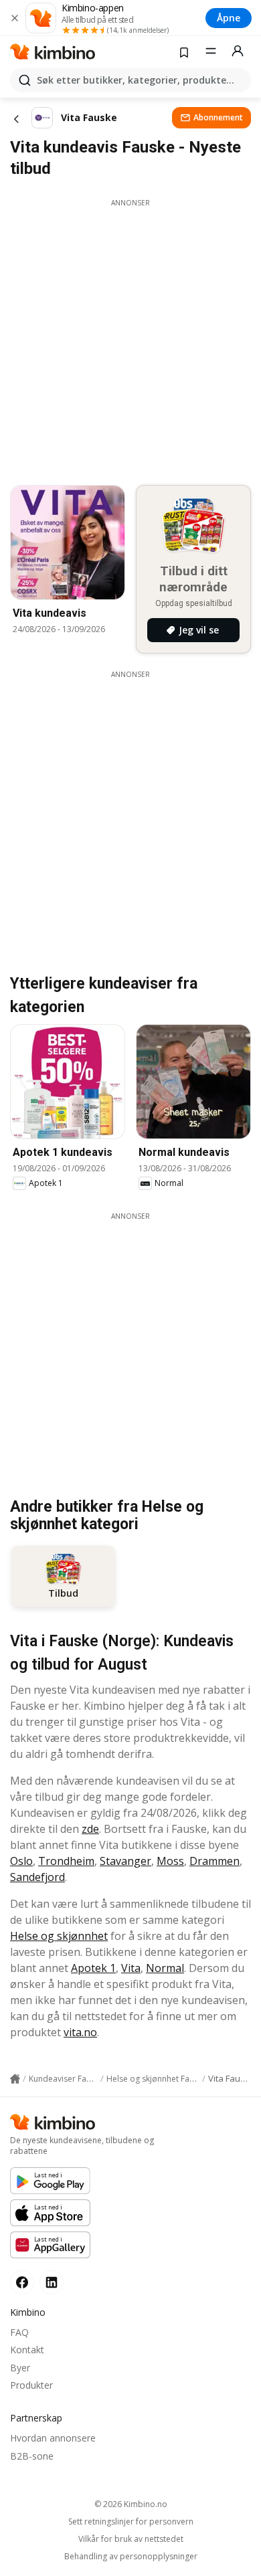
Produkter (31, 2385)
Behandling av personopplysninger (131, 2557)
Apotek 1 (93, 1968)
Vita (131, 1968)
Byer (20, 2368)
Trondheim (66, 1861)
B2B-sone (32, 2456)
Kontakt (27, 2350)
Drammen (214, 1861)
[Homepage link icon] (15, 2079)
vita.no (80, 2032)
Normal (165, 1968)
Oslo (21, 1861)
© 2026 (131, 2504)
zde (90, 1829)
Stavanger (125, 1861)
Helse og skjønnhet (59, 1936)
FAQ (19, 2332)
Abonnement (218, 117)
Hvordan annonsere (53, 2438)
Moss (170, 1861)
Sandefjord (37, 1877)
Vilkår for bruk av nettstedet (131, 2539)
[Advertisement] (130, 338)
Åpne (229, 18)
